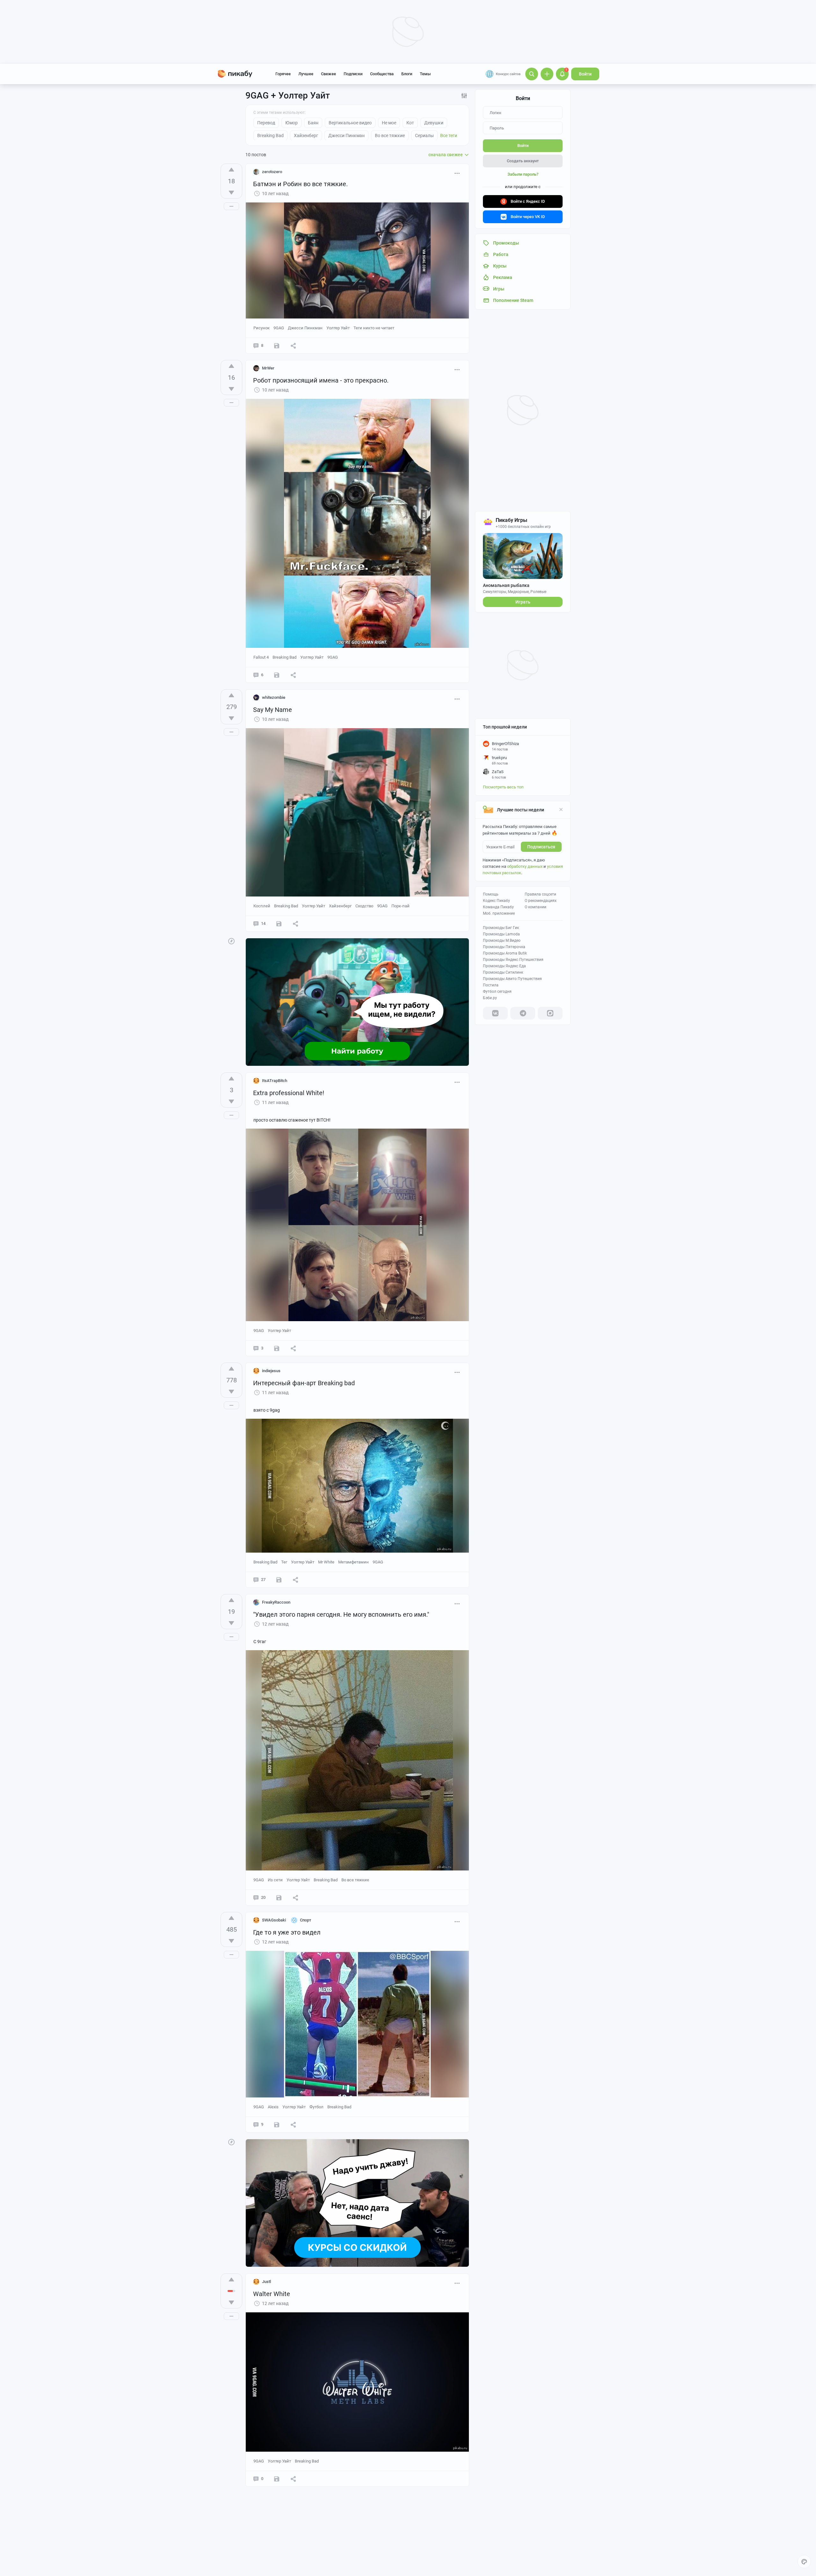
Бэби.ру (490, 998)
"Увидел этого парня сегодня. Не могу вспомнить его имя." (341, 1614)
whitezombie (274, 697)
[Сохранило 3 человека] (277, 675)
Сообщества (382, 74)
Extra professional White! (289, 1093)
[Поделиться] (293, 346)
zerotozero (272, 172)
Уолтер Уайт (338, 328)
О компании (535, 907)
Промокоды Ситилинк (503, 972)
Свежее (328, 74)
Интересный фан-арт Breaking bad (304, 1383)
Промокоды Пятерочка (504, 947)
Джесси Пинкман (305, 328)
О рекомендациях (541, 901)
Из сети (275, 1880)
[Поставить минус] (231, 193)
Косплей (262, 906)
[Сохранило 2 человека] (277, 346)
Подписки (353, 74)
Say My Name (273, 710)
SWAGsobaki (274, 1920)
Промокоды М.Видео (502, 940)
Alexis (273, 2107)
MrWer (268, 368)
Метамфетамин (353, 1562)
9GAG (279, 328)
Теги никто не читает (374, 328)
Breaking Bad (284, 657)
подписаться (541, 847)
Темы (425, 74)
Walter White (272, 2294)
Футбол (317, 2107)
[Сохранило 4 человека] (279, 924)
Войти (585, 74)
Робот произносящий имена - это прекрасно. (321, 380)
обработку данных (525, 866)
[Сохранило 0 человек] (277, 1348)
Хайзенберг (340, 906)
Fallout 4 (261, 657)
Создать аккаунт (523, 161)
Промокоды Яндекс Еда (504, 966)
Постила (491, 985)
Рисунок (262, 328)
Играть (523, 602)
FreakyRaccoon (276, 1602)
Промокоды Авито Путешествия (512, 979)
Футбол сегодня (497, 992)
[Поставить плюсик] (231, 170)
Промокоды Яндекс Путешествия (513, 960)
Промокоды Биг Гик (501, 928)
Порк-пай (401, 906)
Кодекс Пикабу (496, 901)
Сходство (364, 906)
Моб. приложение (499, 913)
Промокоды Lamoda (501, 934)
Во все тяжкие (355, 1880)
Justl (266, 2282)
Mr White (326, 1562)
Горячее (283, 74)
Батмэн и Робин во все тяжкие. (300, 184)
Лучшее (306, 74)
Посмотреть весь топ (503, 787)
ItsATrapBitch (275, 1081)
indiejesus (271, 1371)
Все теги (449, 135)
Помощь (491, 894)
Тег (284, 1562)
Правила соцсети (540, 894)
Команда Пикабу (498, 907)
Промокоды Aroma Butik (505, 953)
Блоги (407, 74)
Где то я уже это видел (287, 1932)
